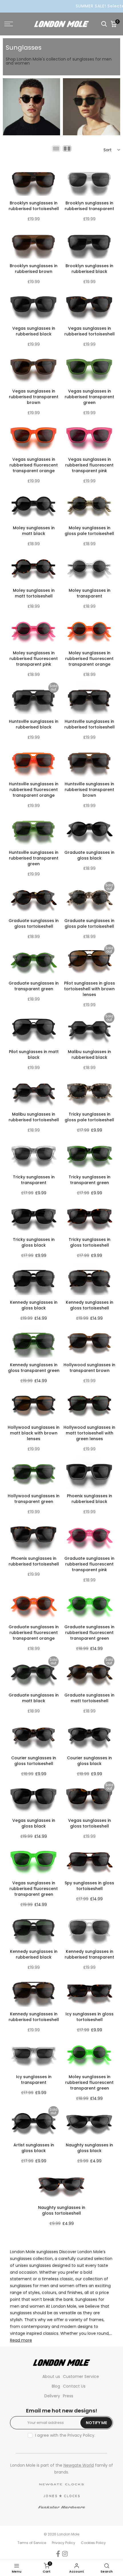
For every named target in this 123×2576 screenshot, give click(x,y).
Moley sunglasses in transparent (90, 593)
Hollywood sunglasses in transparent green (34, 1499)
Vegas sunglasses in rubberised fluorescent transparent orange (34, 465)
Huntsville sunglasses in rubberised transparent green (34, 858)
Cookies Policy (93, 2543)
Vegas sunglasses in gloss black (34, 1823)
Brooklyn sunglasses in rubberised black (89, 269)
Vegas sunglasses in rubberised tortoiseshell (90, 331)
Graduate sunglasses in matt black (34, 1698)
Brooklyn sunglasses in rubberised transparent (89, 206)
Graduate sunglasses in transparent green (34, 986)
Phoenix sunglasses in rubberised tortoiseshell (34, 1561)
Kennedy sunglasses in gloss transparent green (34, 1368)
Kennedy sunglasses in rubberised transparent (89, 1954)
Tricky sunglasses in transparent (34, 1180)
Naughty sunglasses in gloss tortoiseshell (62, 2210)
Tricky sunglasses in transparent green (90, 1180)
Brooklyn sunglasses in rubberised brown (34, 269)
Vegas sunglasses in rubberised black (34, 331)
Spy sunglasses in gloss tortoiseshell (89, 1886)
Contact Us (74, 2386)
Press (68, 2396)
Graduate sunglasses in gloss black (89, 855)
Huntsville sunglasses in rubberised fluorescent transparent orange (34, 790)
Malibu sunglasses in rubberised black (89, 1054)
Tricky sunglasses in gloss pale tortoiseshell (89, 1117)
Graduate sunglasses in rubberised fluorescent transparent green (89, 1633)
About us (51, 2376)
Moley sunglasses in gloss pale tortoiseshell (89, 531)
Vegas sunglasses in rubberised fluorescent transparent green (34, 1889)
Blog (56, 2386)
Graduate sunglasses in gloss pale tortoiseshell (89, 923)
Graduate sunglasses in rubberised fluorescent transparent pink (89, 1564)
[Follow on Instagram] (65, 2554)
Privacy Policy (81, 2435)
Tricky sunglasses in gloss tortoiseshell (90, 1242)
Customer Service (81, 2376)
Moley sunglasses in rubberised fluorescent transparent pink (34, 659)
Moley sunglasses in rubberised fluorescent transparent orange (89, 659)
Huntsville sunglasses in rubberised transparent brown (89, 790)
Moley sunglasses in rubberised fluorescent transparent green (89, 2082)
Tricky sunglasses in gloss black (34, 1242)
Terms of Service (32, 2543)
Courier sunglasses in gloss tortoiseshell (34, 1761)
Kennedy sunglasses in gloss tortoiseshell (90, 1305)
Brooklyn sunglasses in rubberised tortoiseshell (34, 206)
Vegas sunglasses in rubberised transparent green (89, 397)
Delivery (52, 2396)
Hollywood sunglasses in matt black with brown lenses (34, 1433)
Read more (21, 2340)
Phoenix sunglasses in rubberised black (90, 1499)
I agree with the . (65, 2435)
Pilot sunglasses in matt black (34, 1054)
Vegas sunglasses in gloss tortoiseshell (90, 1823)
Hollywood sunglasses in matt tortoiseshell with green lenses (89, 1433)
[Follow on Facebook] (58, 2554)
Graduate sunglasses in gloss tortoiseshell (34, 923)
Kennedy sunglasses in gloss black (34, 1305)
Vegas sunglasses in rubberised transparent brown (34, 397)
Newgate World (79, 2465)
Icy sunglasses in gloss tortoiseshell (90, 2017)
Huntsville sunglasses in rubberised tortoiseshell (90, 724)
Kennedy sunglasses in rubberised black (34, 1954)
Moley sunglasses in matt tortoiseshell (34, 593)
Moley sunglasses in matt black (34, 531)
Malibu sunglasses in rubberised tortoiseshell (34, 1117)
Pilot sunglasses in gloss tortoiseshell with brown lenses (90, 989)
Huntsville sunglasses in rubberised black (34, 724)
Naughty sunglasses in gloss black (89, 2148)
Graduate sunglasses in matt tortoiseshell (89, 1698)
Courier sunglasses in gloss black (89, 1761)
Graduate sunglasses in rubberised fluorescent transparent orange (34, 1633)
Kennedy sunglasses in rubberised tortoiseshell (34, 2017)
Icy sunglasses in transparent (34, 2080)
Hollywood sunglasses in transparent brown (89, 1368)
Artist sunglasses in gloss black (34, 2148)
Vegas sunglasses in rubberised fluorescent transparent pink (89, 465)
